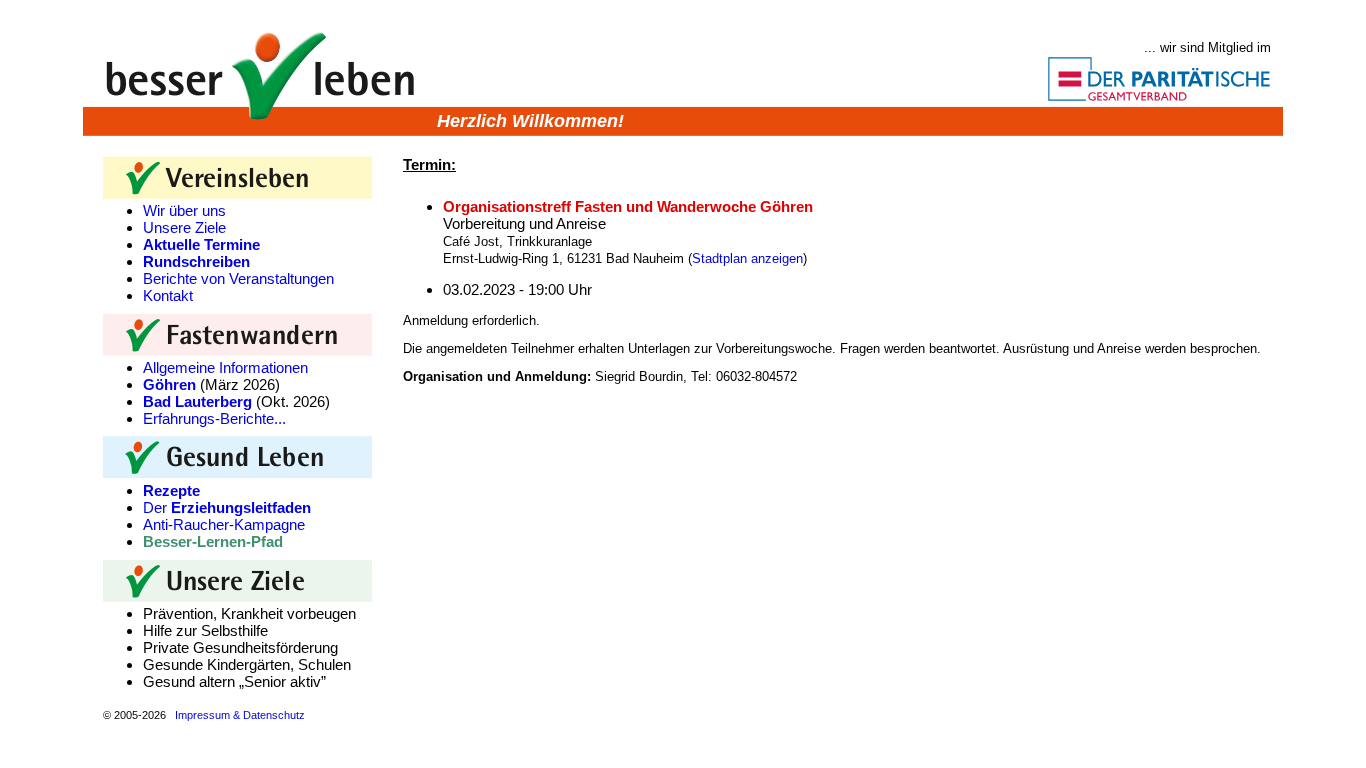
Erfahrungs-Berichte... (214, 418)
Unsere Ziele (184, 227)
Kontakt (168, 295)
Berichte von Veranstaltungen (238, 278)
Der (227, 507)
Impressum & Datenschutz (240, 715)
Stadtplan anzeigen (747, 258)
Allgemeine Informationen (225, 367)
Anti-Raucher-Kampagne (224, 524)
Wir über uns (184, 210)
